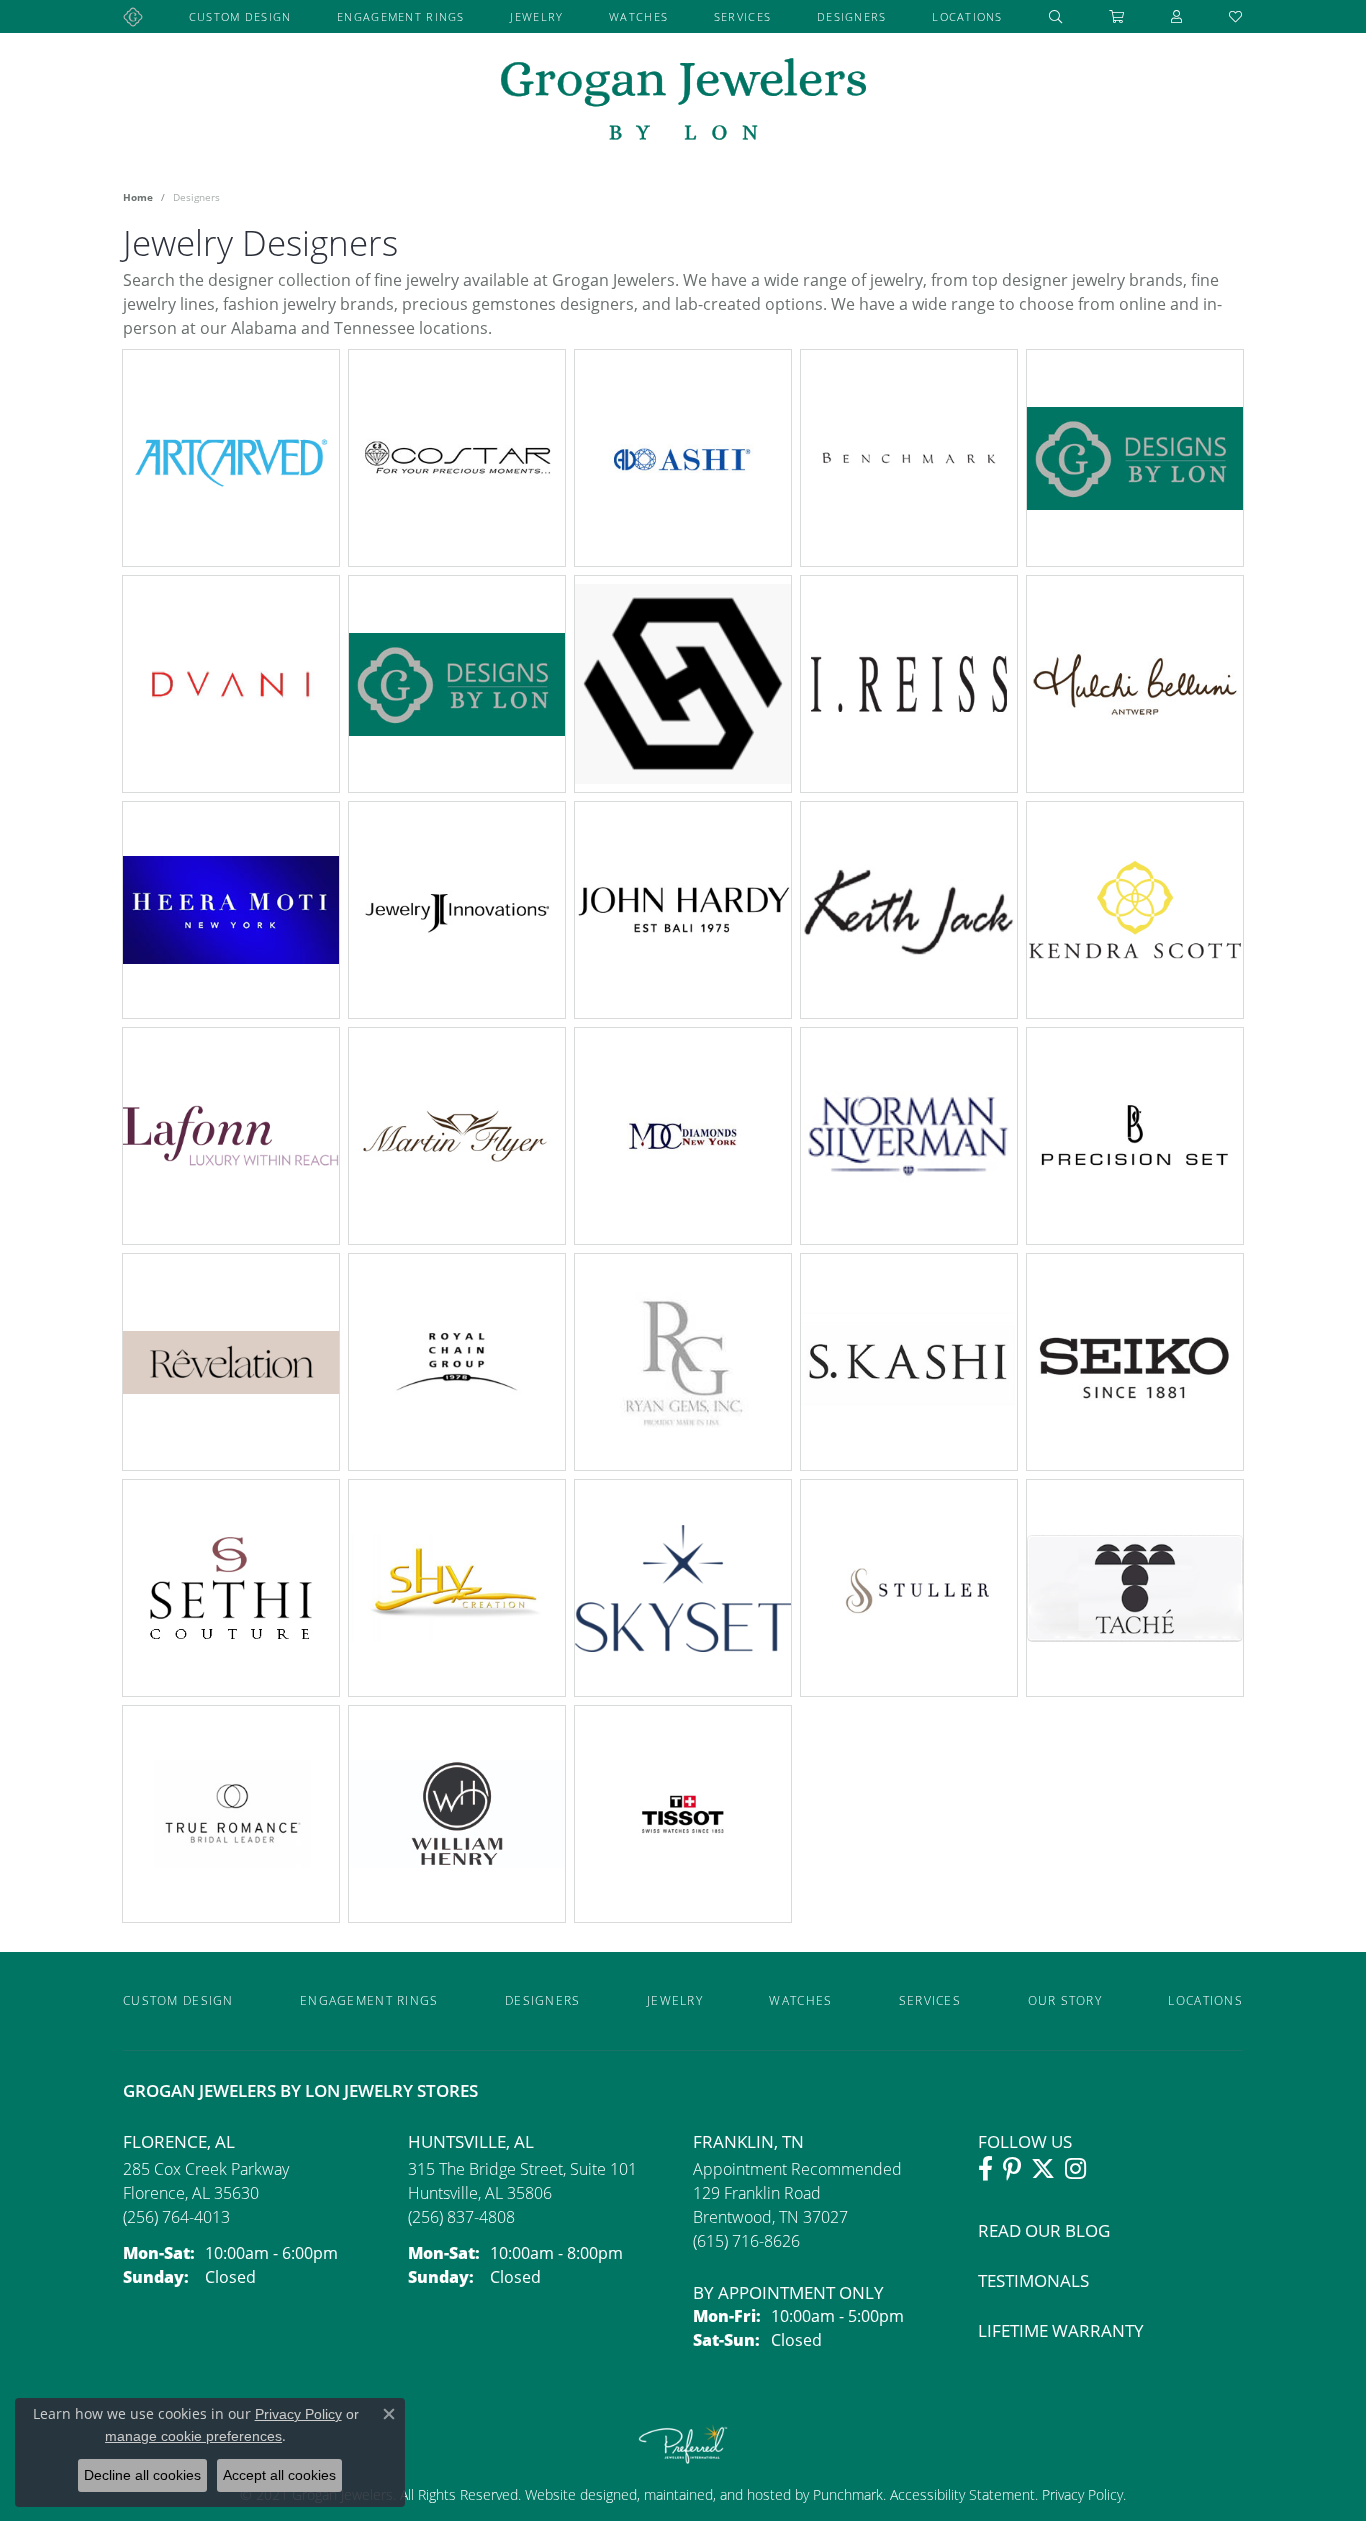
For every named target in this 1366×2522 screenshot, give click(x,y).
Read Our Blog (1044, 2230)
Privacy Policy (1080, 2494)
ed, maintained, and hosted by (717, 2494)
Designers (852, 16)
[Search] (1056, 16)
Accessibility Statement (962, 2494)
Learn (280, 469)
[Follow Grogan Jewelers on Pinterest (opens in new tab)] (1012, 2169)
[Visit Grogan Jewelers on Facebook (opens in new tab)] (985, 2169)
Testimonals (1033, 2280)
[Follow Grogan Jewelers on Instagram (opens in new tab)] (1075, 2169)
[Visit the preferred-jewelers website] (683, 2444)
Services (742, 16)
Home (138, 197)
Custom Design (240, 16)
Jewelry (536, 16)
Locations (967, 16)
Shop (182, 469)
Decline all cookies (142, 2475)
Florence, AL (179, 2141)
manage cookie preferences (193, 2436)
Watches (638, 16)
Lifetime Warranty (1061, 2330)
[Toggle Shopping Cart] (1117, 16)
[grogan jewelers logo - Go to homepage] (683, 101)
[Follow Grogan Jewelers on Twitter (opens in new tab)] (1043, 2169)
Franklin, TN (748, 2141)
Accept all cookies (279, 2475)
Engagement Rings (400, 16)
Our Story (1065, 2000)
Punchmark (848, 2494)
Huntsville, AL (471, 2141)
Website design (573, 2494)
